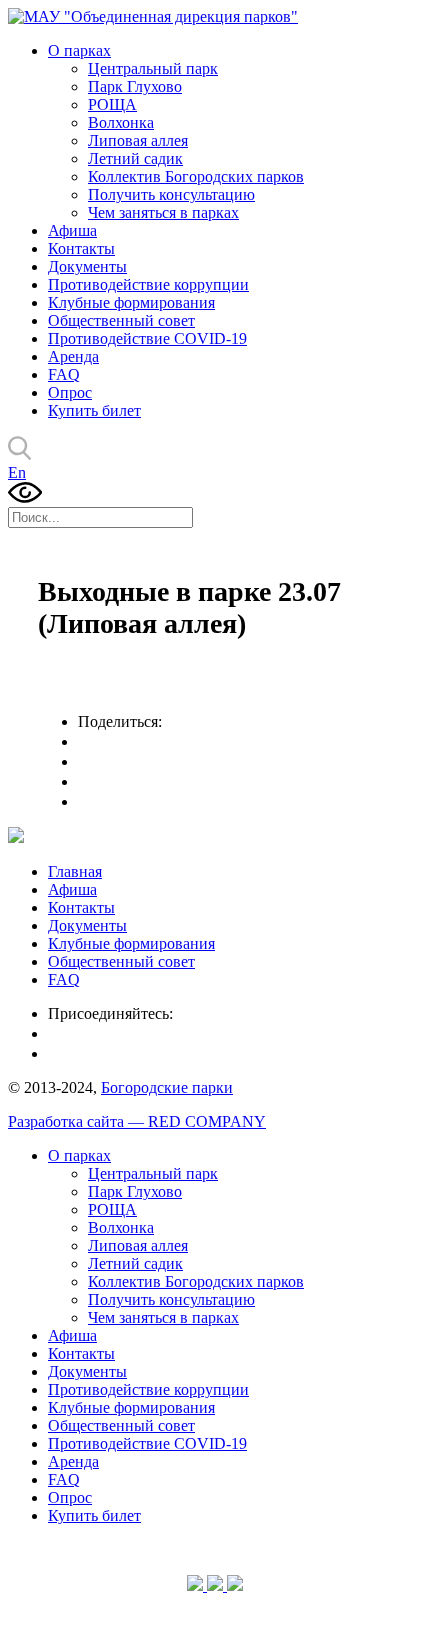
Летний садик (135, 158)
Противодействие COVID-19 (147, 338)
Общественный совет (121, 320)
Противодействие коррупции (148, 284)
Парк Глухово (135, 86)
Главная (75, 871)
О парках (79, 50)
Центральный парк (153, 68)
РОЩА (112, 104)
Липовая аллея (138, 140)
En (17, 472)
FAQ (64, 374)
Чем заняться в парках (163, 212)
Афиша (72, 230)
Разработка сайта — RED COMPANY (137, 1121)
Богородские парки (167, 1087)
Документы (87, 266)
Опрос (70, 392)
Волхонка (121, 122)
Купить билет (94, 410)
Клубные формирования (131, 302)
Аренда (73, 356)
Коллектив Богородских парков (196, 176)
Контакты (81, 248)
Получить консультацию (171, 194)
